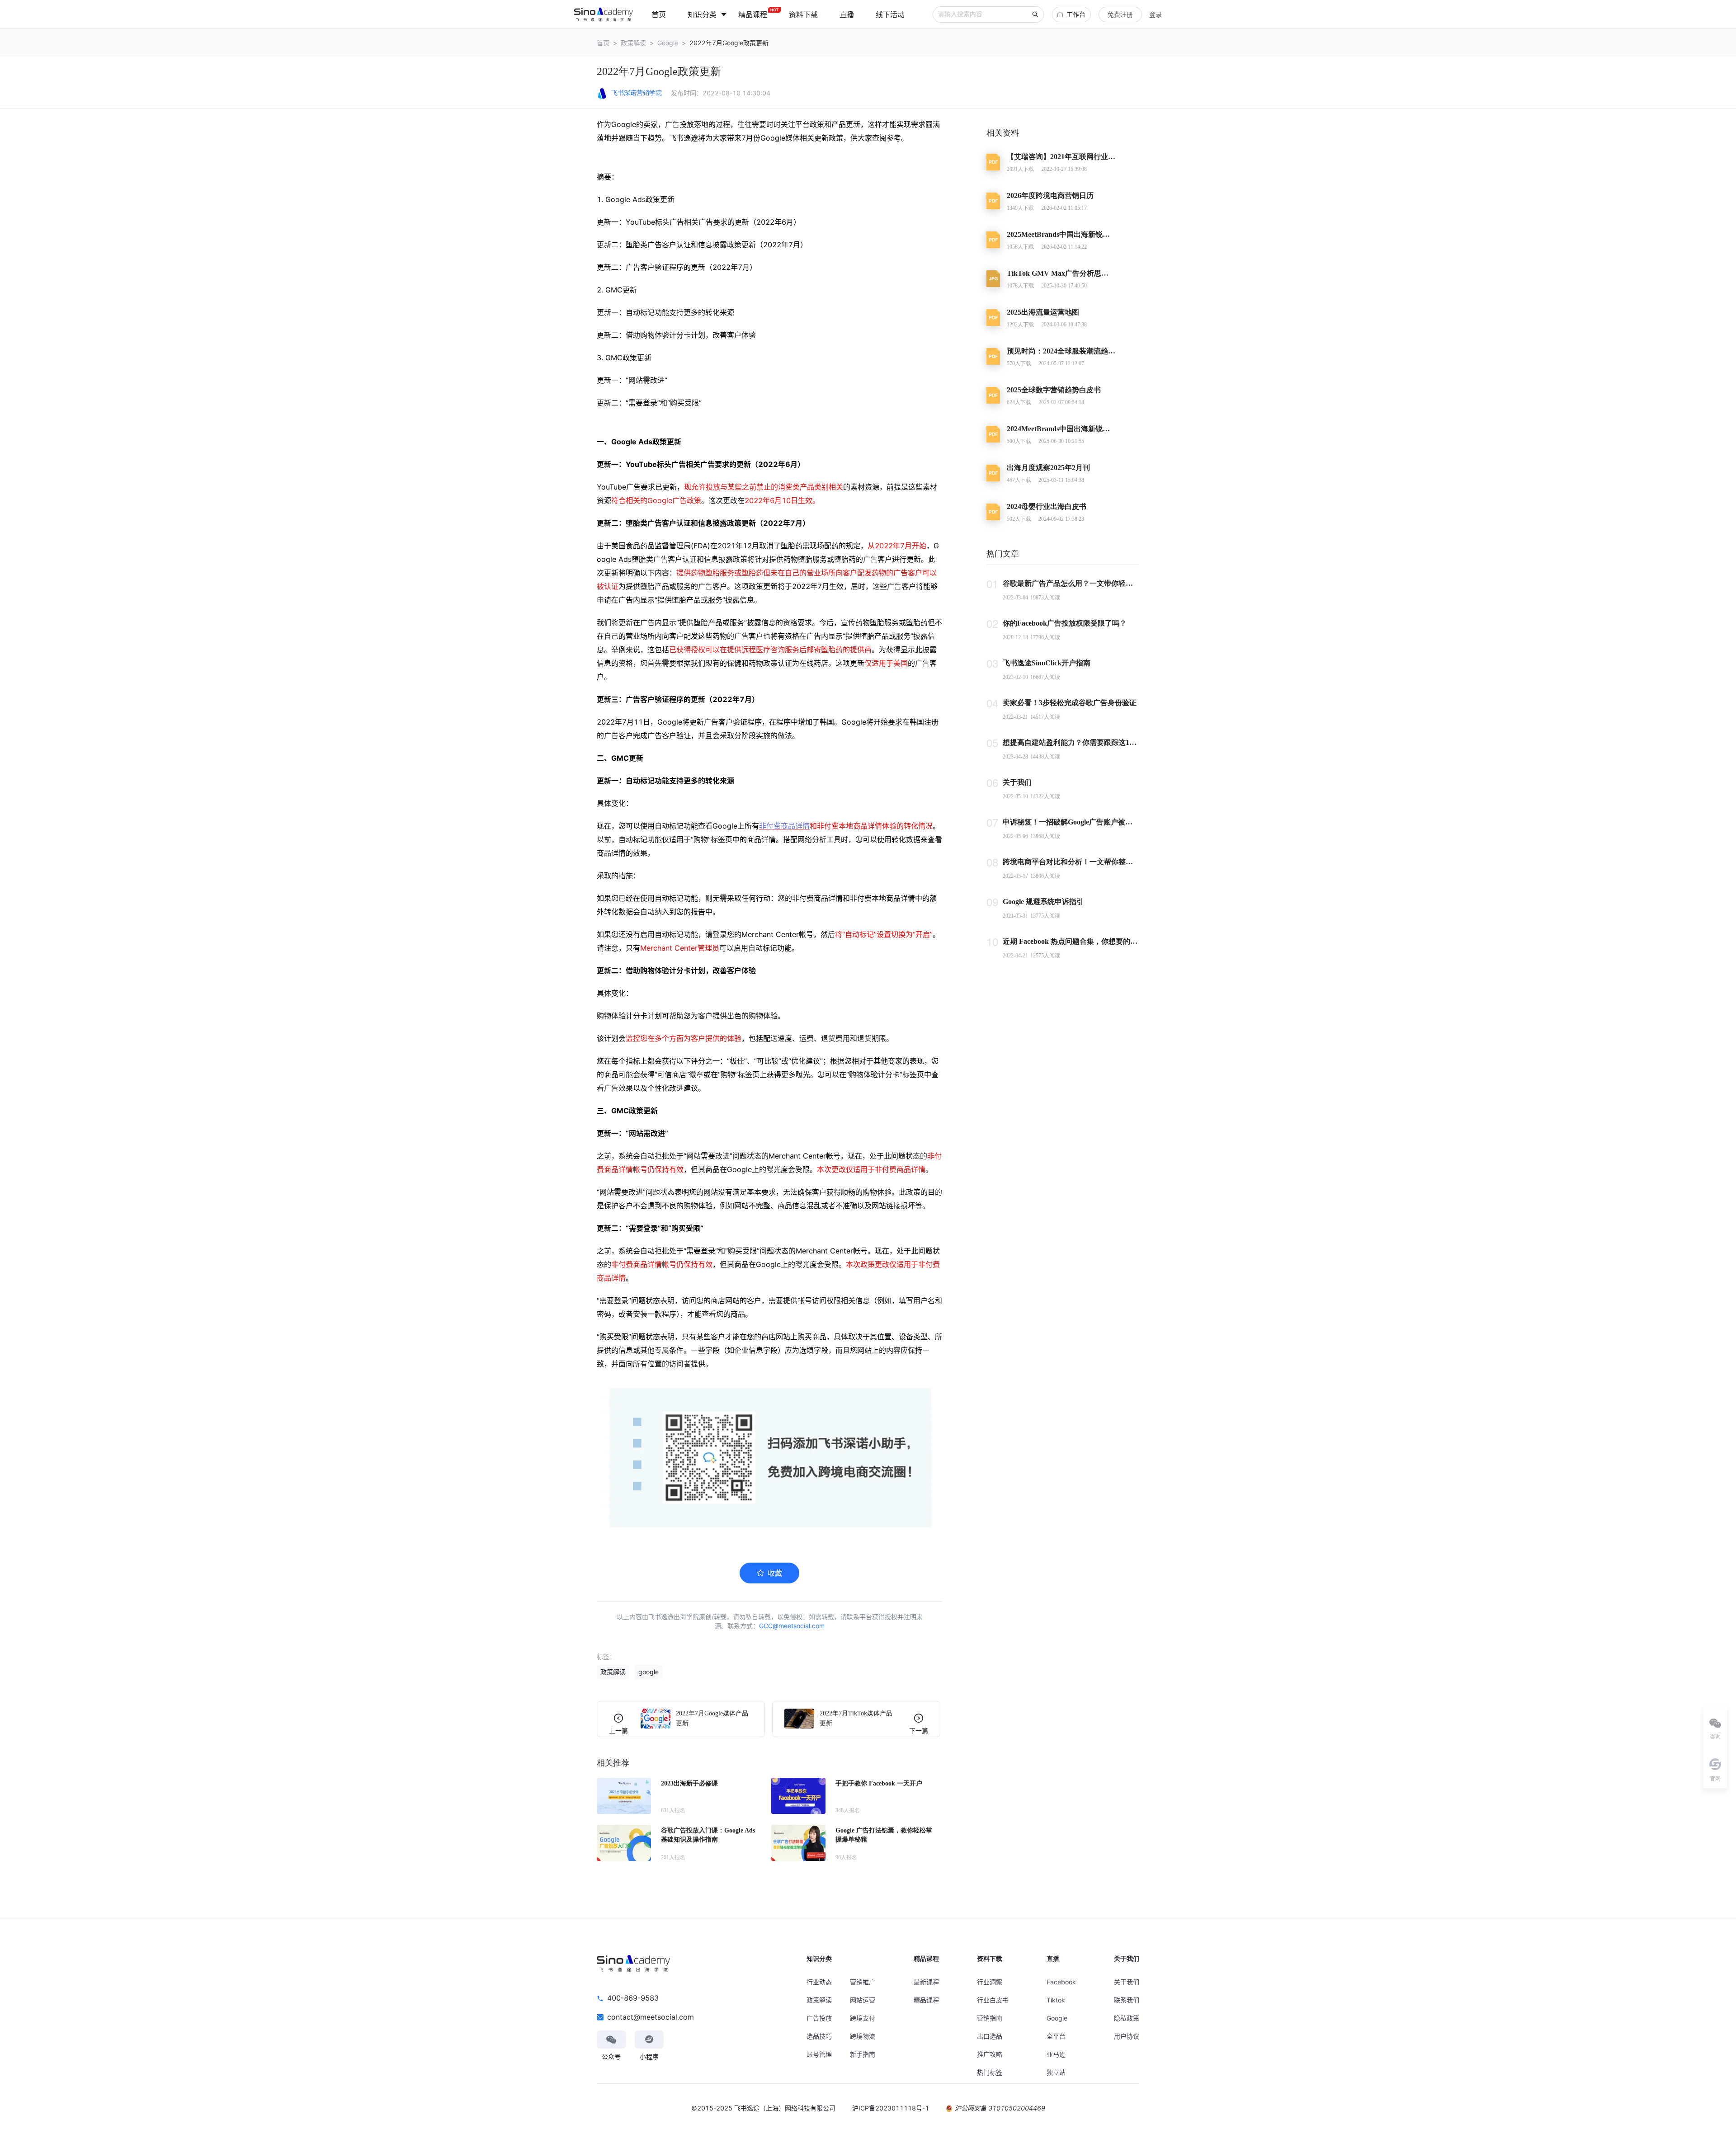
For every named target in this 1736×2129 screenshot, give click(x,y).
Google (668, 43)
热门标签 (990, 2072)
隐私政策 (1127, 2018)
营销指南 (990, 2018)
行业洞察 (990, 1982)
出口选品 (990, 2036)
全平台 (1056, 2036)
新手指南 (863, 2054)
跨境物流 (863, 2036)
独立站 (1056, 2072)
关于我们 (1127, 1982)
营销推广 (863, 1982)
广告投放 (819, 2018)
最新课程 (926, 1982)
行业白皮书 (993, 2000)
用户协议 (1127, 2036)
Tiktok (1056, 2000)
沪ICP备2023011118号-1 (891, 2108)
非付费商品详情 (784, 826)
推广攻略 (990, 2054)
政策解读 (633, 43)
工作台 (1076, 14)
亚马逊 (1056, 2054)
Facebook (1061, 1982)
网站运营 (863, 2000)
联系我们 (1127, 2000)
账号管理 (819, 2054)
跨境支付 (863, 2018)
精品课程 (926, 2000)
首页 (603, 43)
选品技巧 (819, 2036)
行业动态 (819, 1982)
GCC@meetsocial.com (792, 1626)
